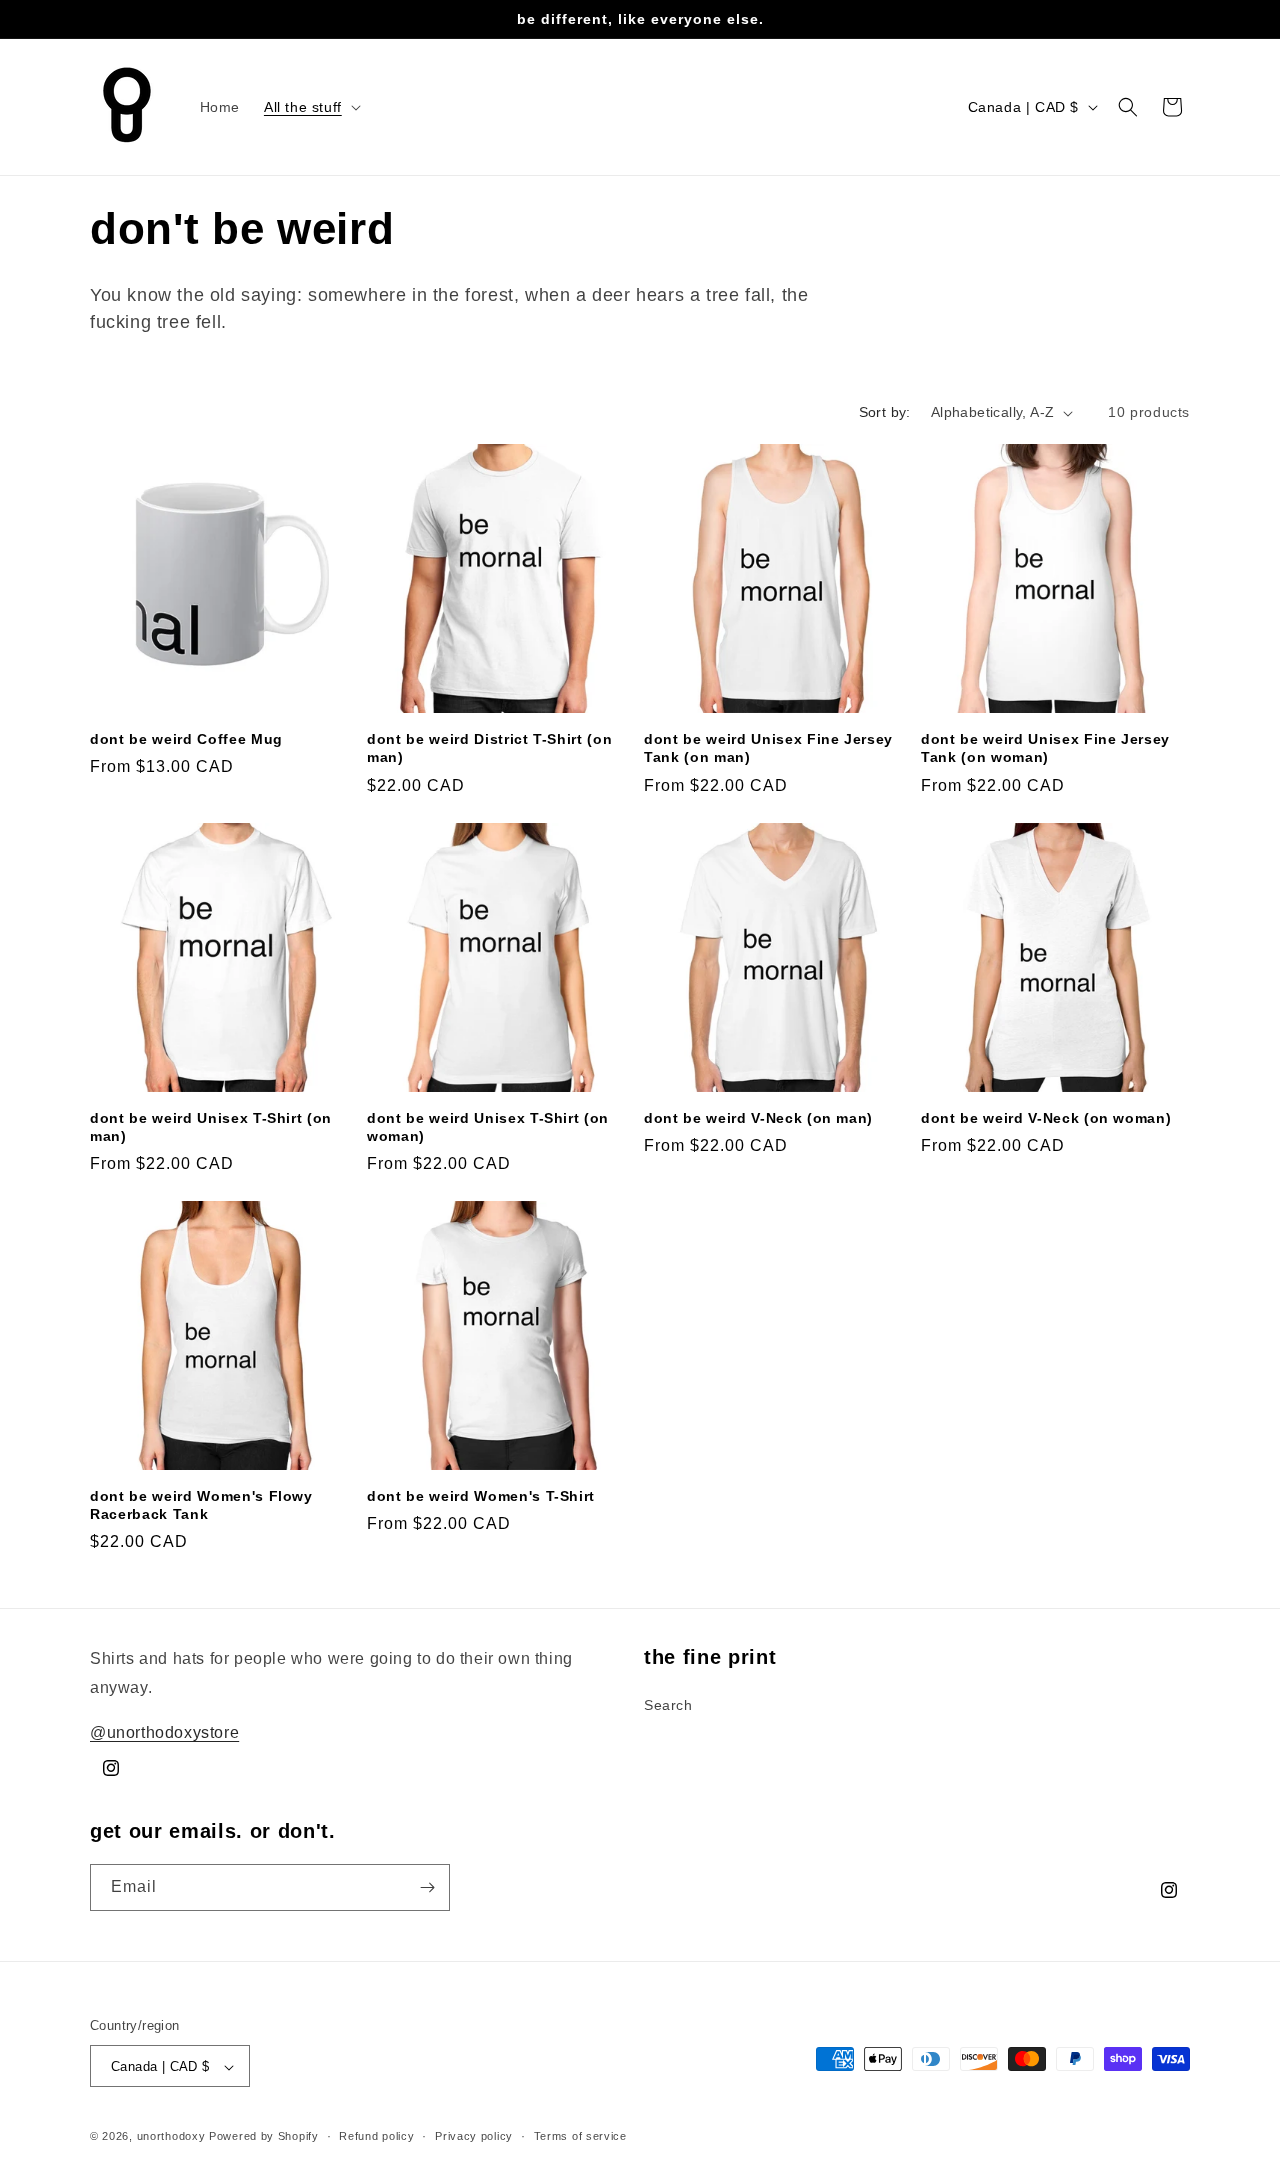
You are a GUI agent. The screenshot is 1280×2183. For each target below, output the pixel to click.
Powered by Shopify (264, 2137)
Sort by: (885, 412)
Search (668, 1704)
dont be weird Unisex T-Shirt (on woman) (488, 1127)
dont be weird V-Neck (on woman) (1046, 1118)
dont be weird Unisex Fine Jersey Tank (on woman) (1045, 748)
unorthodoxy (171, 2137)
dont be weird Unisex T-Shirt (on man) (211, 1127)
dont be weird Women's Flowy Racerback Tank (201, 1505)
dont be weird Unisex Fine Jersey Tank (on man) (768, 748)
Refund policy (376, 2136)
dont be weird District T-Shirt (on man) (489, 748)
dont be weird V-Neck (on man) (758, 1118)
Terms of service (580, 2136)
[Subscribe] (427, 1887)
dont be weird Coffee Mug (186, 739)
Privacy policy (474, 2136)
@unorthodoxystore (164, 1731)
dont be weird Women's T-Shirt (481, 1496)
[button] (310, 107)
